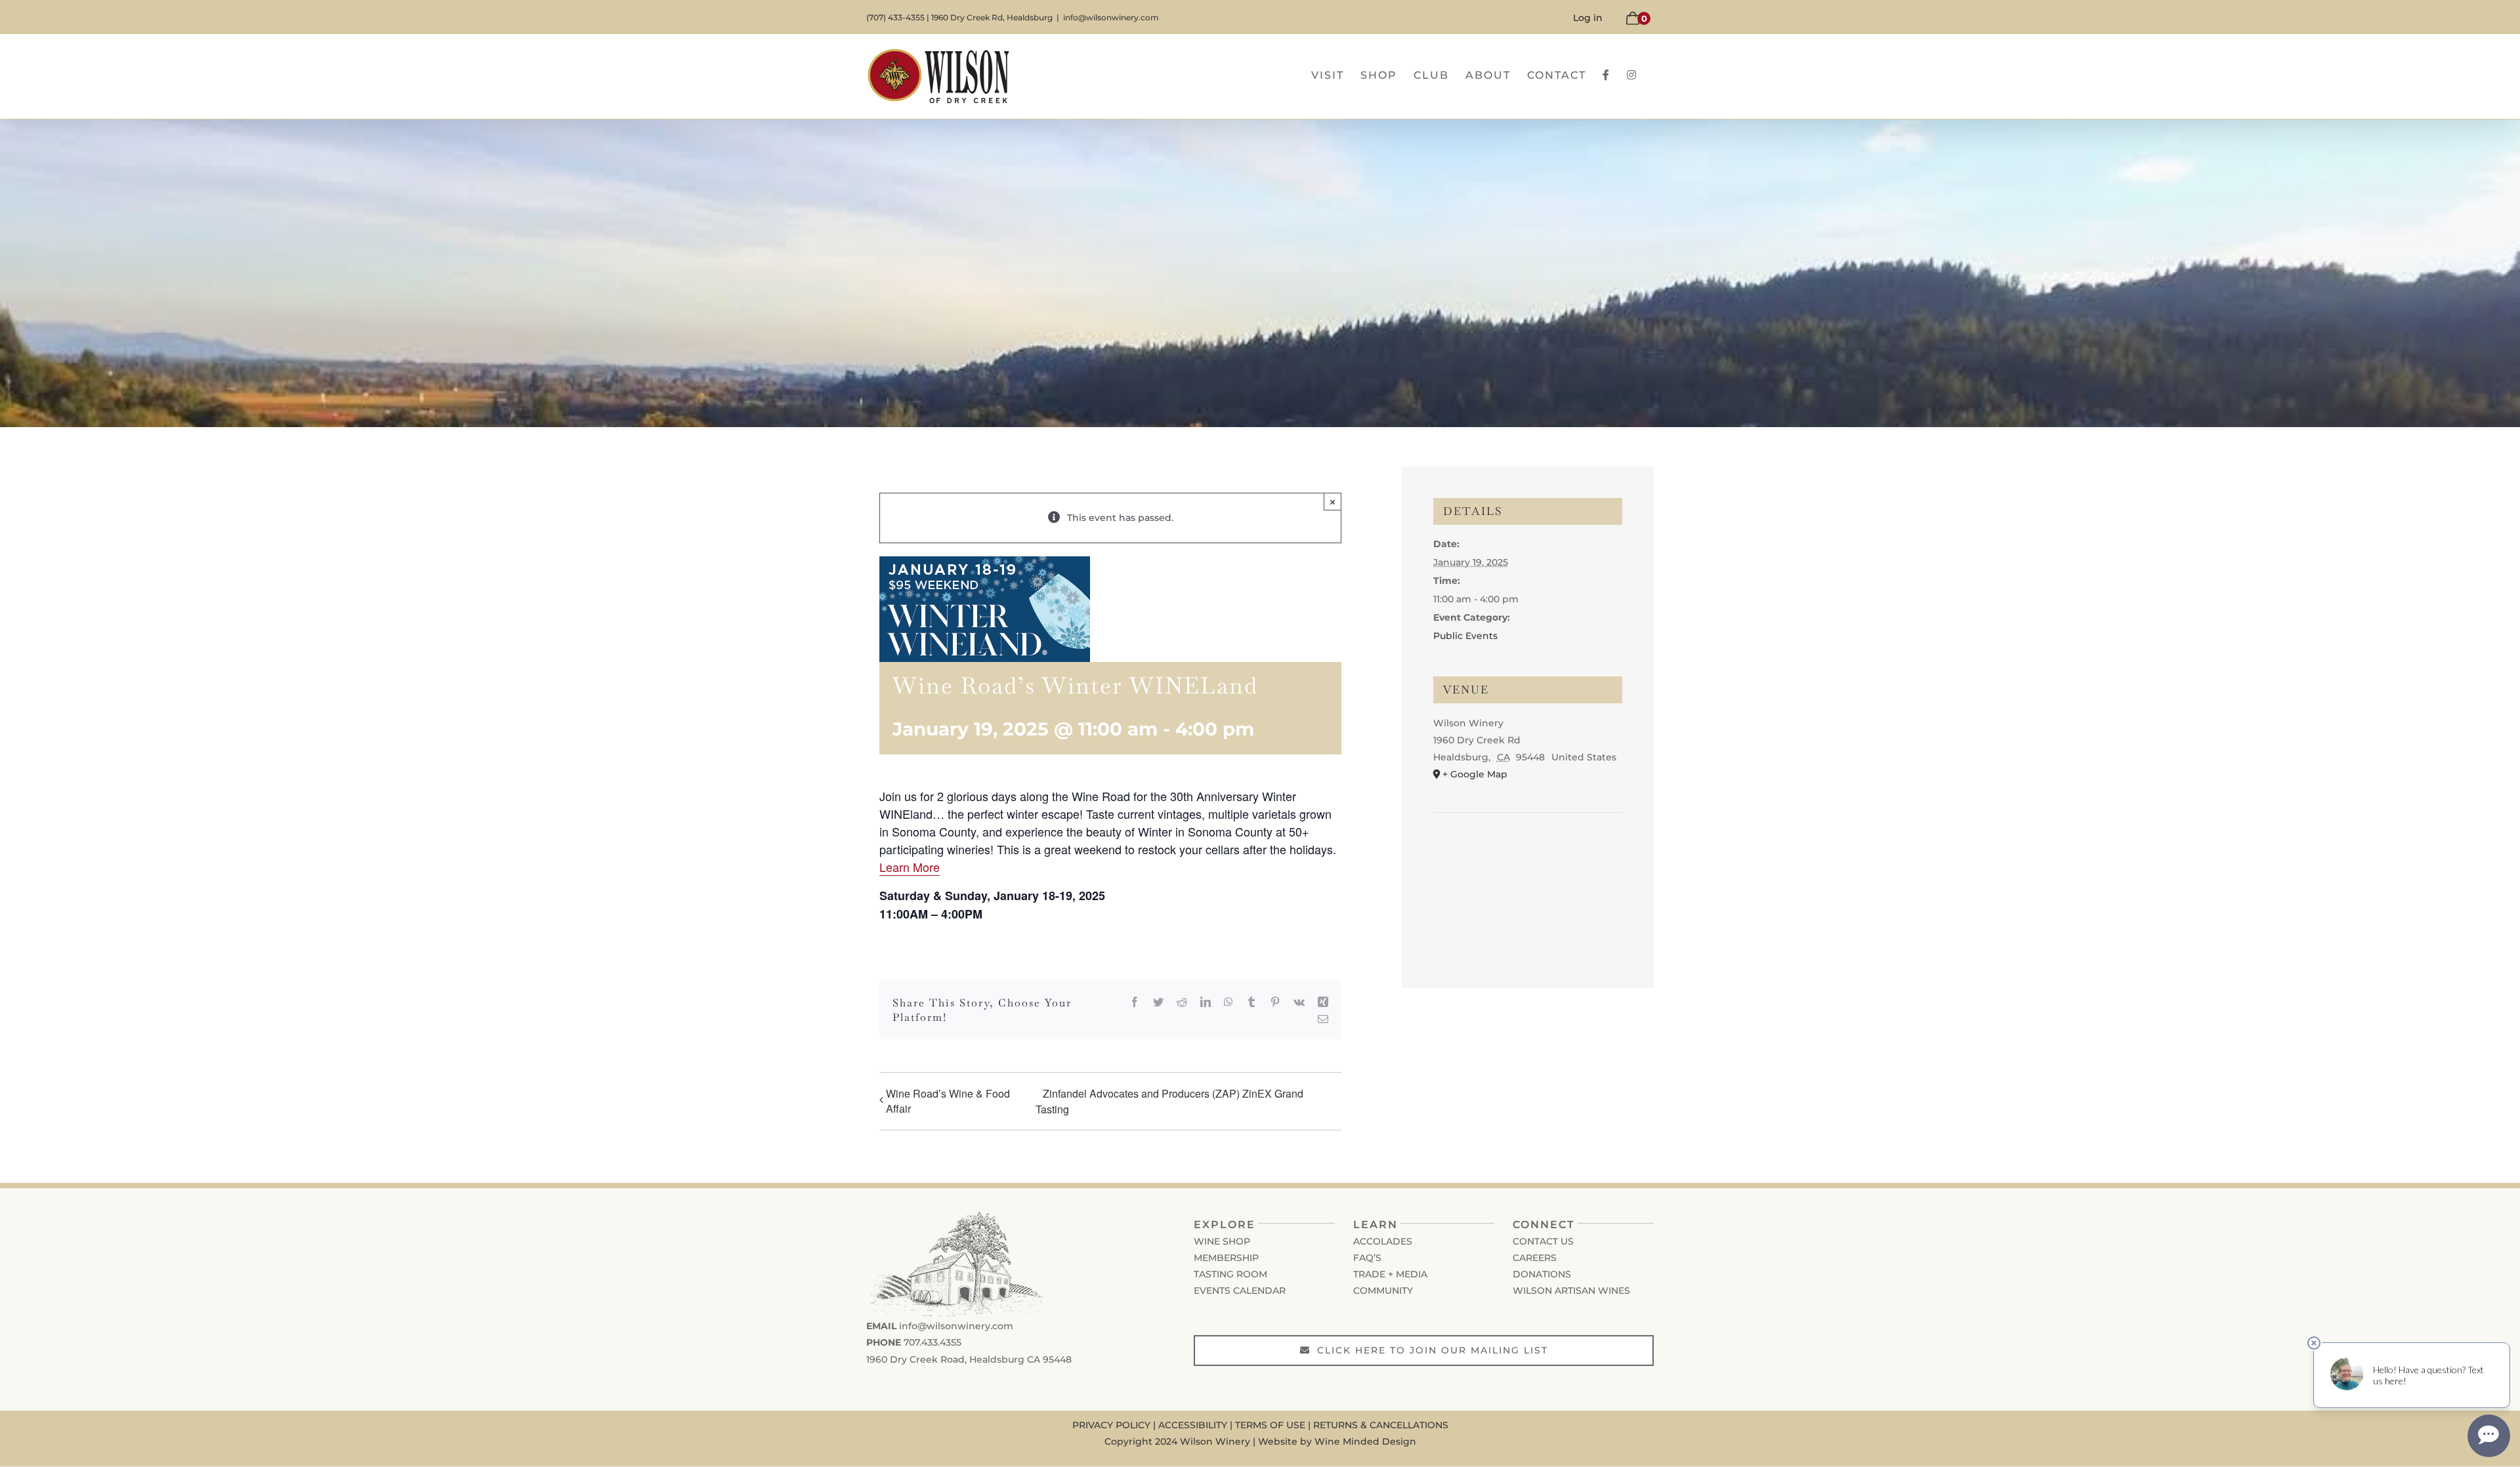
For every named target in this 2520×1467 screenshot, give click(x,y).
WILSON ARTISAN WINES (1571, 1291)
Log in (1588, 18)
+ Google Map (1475, 774)
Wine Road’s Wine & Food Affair (948, 1101)
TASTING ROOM (1230, 1274)
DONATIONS (1542, 1274)
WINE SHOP (1222, 1241)
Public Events (1465, 636)
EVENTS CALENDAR (1240, 1291)
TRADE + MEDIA (1390, 1274)
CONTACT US (1543, 1241)
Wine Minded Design (1365, 1441)
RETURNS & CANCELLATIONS (1381, 1425)
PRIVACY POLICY (1111, 1425)
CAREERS (1535, 1258)
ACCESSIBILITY (1193, 1425)
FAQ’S (1367, 1258)
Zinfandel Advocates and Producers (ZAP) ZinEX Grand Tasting (1169, 1101)
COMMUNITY (1383, 1291)
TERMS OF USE (1270, 1425)
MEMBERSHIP (1226, 1258)
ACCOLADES (1383, 1241)
